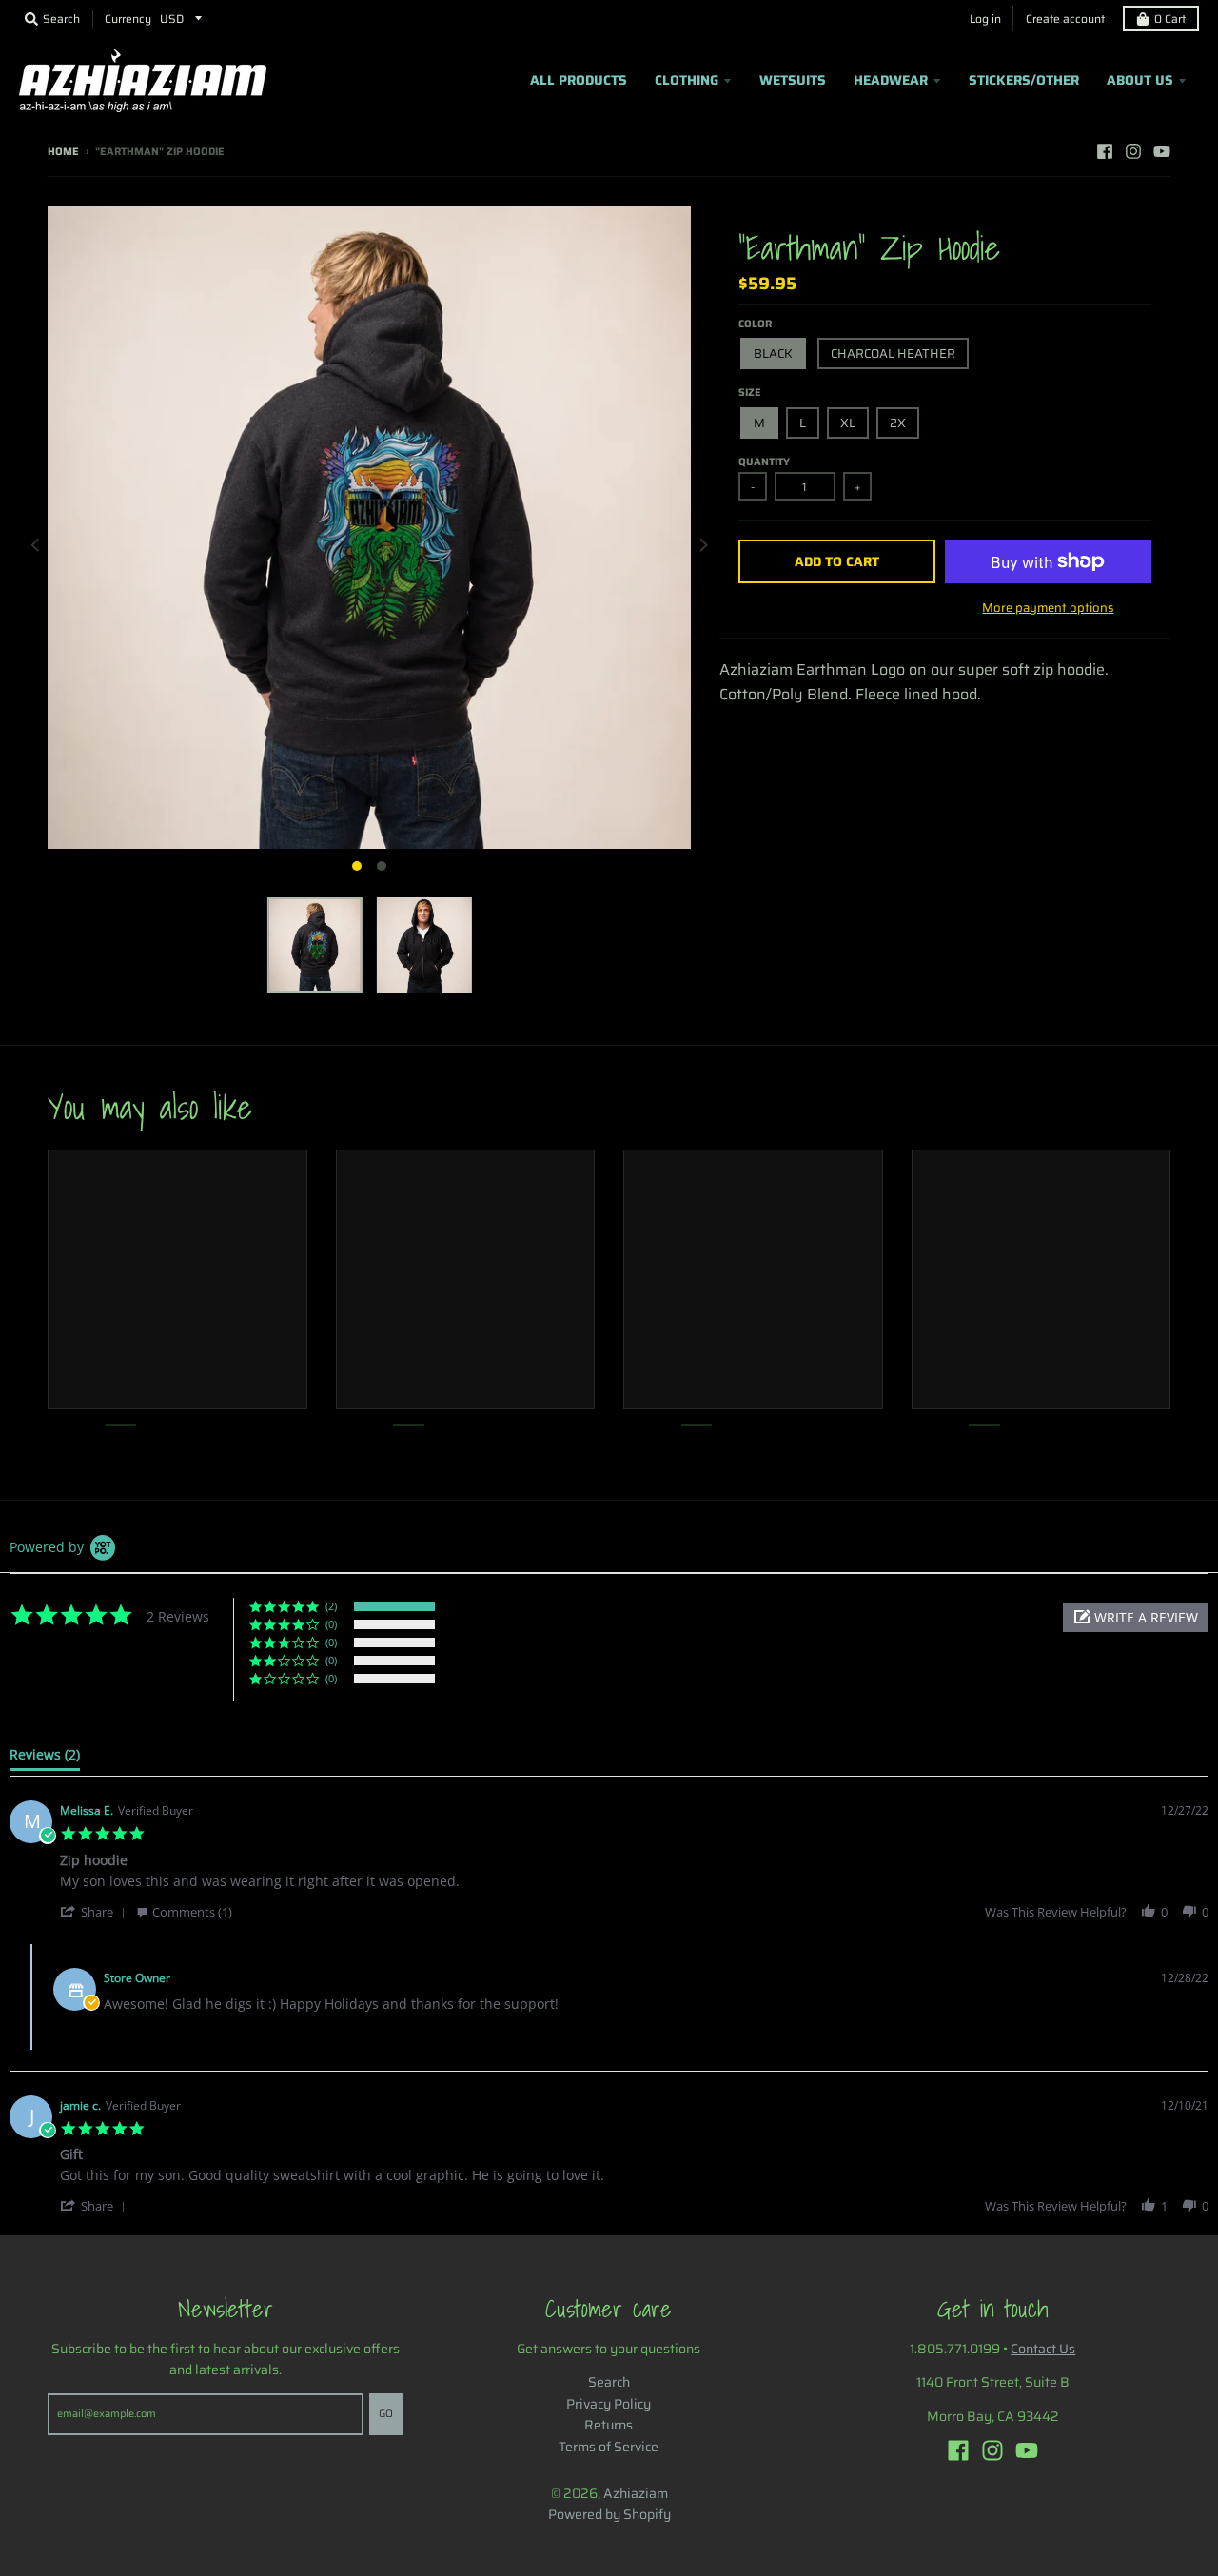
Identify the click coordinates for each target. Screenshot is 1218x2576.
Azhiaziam (636, 2493)
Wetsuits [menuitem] (793, 80)
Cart (1170, 19)
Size (750, 393)
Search (609, 2382)
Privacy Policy (609, 2404)
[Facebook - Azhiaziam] (1105, 151)
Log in (985, 19)
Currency (128, 19)
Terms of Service (609, 2447)
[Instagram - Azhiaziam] (1133, 151)
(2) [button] (331, 1606)
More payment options (1048, 608)
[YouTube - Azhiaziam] (1162, 151)
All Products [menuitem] (579, 80)
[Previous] (36, 544)
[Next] (702, 544)
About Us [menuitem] (1140, 80)
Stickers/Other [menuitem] (1024, 80)
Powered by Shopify (609, 2514)
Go (386, 2414)
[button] (1136, 1617)
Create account (1065, 19)
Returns (609, 2425)
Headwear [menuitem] (891, 80)
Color (755, 324)
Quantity (764, 462)
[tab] (45, 1759)
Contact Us (1043, 2349)
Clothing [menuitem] (687, 80)
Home (63, 152)
